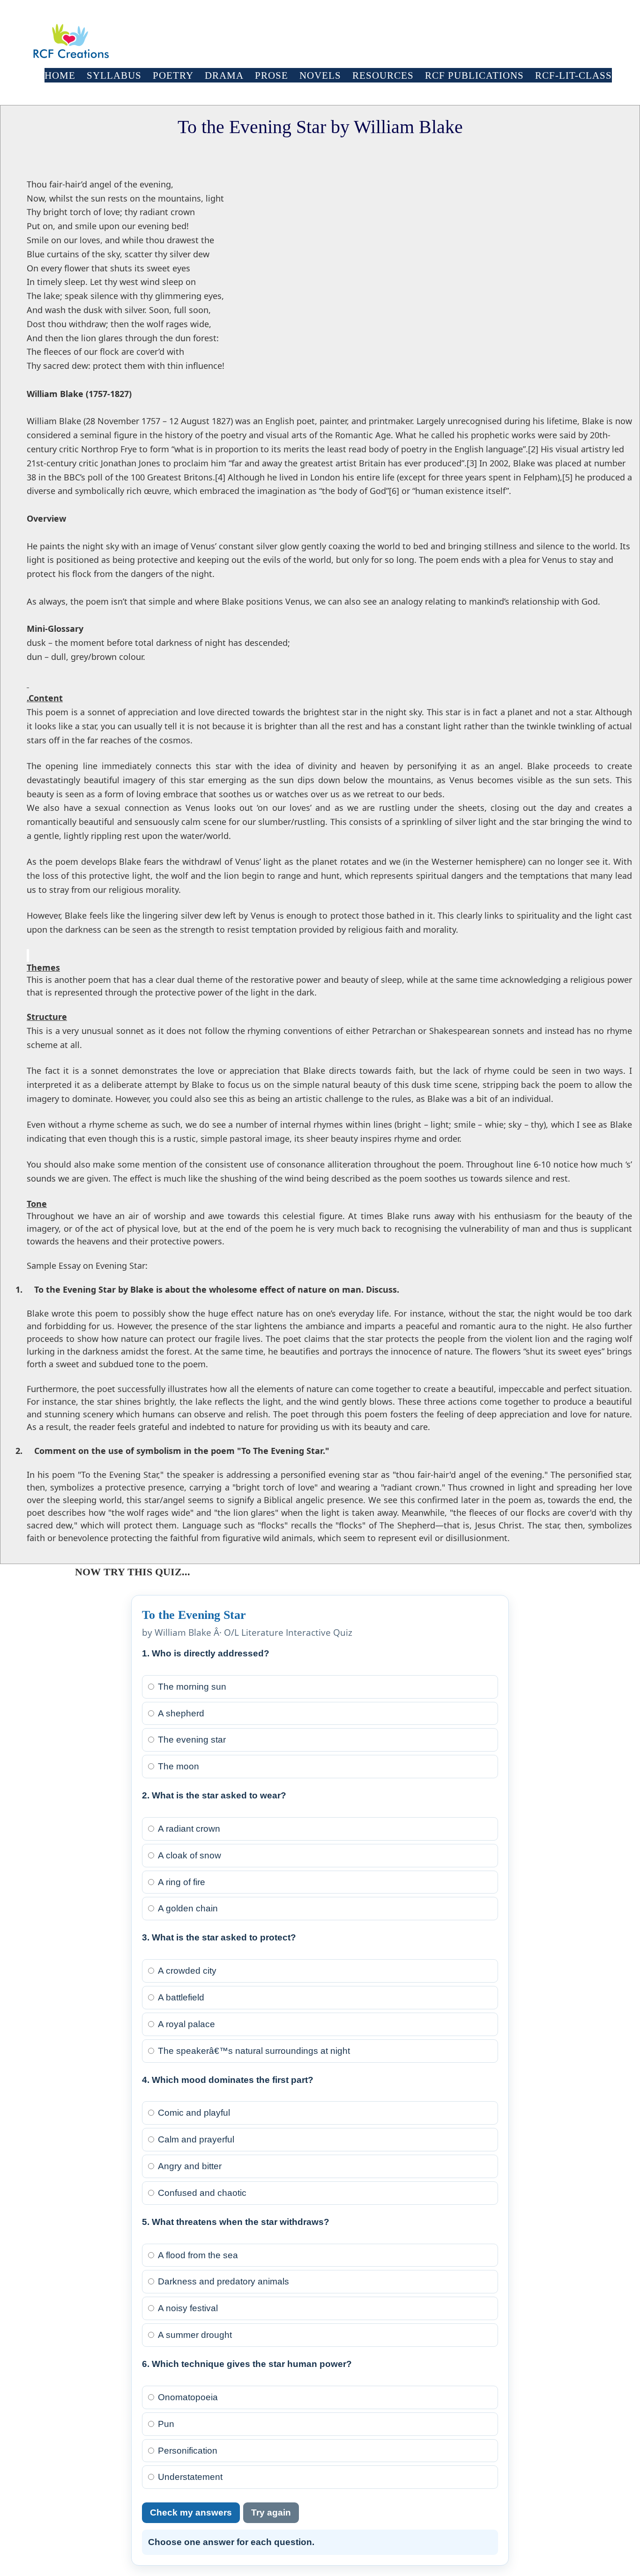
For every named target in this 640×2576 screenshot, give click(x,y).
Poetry (173, 75)
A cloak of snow (190, 1855)
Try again (271, 2512)
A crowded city (187, 1971)
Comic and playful (194, 2113)
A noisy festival (188, 2308)
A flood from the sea (198, 2255)
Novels (320, 75)
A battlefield (181, 1997)
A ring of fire (182, 1882)
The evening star (192, 1740)
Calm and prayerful (196, 2139)
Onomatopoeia (188, 2397)
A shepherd (181, 1713)
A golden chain (188, 1908)
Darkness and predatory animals (223, 2281)
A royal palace (186, 2024)
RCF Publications (474, 75)
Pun (166, 2424)
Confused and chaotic (202, 2193)
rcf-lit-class (573, 75)
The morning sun (192, 1687)
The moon (179, 1766)
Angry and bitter (190, 2166)
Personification (188, 2451)
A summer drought (195, 2335)
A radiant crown (189, 1829)
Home (60, 75)
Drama (224, 75)
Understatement (190, 2477)
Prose (272, 75)
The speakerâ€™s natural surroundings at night (254, 2051)
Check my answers (191, 2512)
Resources (383, 75)
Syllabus (114, 75)
